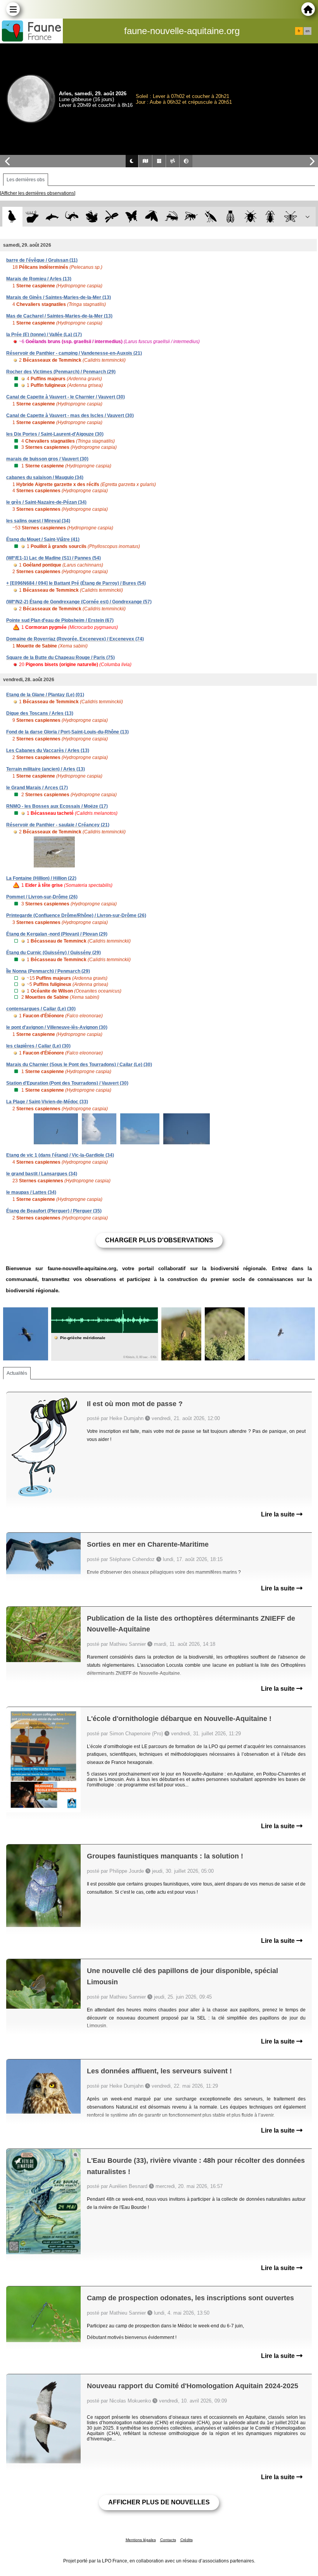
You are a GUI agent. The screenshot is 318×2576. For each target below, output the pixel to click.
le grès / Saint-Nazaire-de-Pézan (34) (46, 502)
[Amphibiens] (92, 217)
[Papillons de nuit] (151, 217)
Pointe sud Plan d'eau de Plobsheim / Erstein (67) (60, 620)
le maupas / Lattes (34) (31, 1192)
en (308, 31)
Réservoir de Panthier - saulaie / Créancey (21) (58, 825)
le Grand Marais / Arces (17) (37, 788)
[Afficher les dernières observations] (38, 193)
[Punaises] (251, 217)
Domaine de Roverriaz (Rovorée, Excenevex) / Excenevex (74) (75, 639)
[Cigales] (231, 217)
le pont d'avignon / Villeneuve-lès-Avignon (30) (57, 1027)
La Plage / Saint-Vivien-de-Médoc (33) (47, 1102)
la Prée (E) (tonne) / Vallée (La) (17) (44, 335)
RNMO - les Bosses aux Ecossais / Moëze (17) (57, 806)
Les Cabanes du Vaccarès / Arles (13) (48, 750)
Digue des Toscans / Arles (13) (40, 713)
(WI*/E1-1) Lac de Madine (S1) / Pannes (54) (54, 558)
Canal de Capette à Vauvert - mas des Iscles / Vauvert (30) (70, 416)
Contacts (168, 2540)
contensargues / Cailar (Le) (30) (41, 1009)
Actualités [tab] (17, 1373)
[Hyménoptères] (191, 217)
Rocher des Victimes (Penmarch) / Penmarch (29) (61, 372)
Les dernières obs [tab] (26, 180)
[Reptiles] (72, 217)
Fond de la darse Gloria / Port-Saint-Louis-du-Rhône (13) (67, 732)
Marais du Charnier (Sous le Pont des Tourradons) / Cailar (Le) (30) (79, 1065)
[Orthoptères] (171, 217)
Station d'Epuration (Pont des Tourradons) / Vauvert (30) (67, 1083)
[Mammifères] (32, 217)
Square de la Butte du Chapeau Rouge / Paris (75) (60, 658)
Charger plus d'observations (159, 1240)
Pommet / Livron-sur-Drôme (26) (42, 897)
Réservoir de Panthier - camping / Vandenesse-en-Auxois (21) (74, 353)
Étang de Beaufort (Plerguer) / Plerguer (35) (54, 1211)
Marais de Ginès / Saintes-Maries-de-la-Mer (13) (59, 297)
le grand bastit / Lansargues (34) (42, 1174)
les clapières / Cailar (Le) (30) (38, 1046)
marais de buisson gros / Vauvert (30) (47, 459)
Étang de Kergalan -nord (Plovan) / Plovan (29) (57, 934)
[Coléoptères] (270, 217)
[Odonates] (111, 217)
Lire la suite (279, 1514)
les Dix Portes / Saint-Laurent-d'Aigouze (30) (55, 434)
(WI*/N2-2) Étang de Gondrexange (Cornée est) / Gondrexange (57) (79, 602)
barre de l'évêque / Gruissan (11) (42, 260)
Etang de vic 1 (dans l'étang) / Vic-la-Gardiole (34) (60, 1155)
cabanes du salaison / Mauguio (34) (45, 477)
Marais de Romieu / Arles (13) (39, 279)
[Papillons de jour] (132, 217)
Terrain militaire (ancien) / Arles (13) (46, 769)
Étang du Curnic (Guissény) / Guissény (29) (54, 953)
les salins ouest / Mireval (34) (38, 521)
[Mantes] (211, 217)
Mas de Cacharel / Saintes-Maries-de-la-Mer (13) (59, 316)
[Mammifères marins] (52, 217)
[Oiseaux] (12, 217)
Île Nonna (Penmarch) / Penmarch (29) (48, 971)
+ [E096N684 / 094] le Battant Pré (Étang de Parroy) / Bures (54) (76, 583)
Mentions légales (141, 2540)
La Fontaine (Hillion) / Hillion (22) (41, 878)
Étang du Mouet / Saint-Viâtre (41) (43, 539)
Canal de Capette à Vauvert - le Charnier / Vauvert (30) (66, 397)
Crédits (187, 2540)
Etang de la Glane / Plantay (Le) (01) (45, 695)
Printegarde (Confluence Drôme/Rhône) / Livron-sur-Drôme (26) (76, 915)
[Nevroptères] (290, 217)
